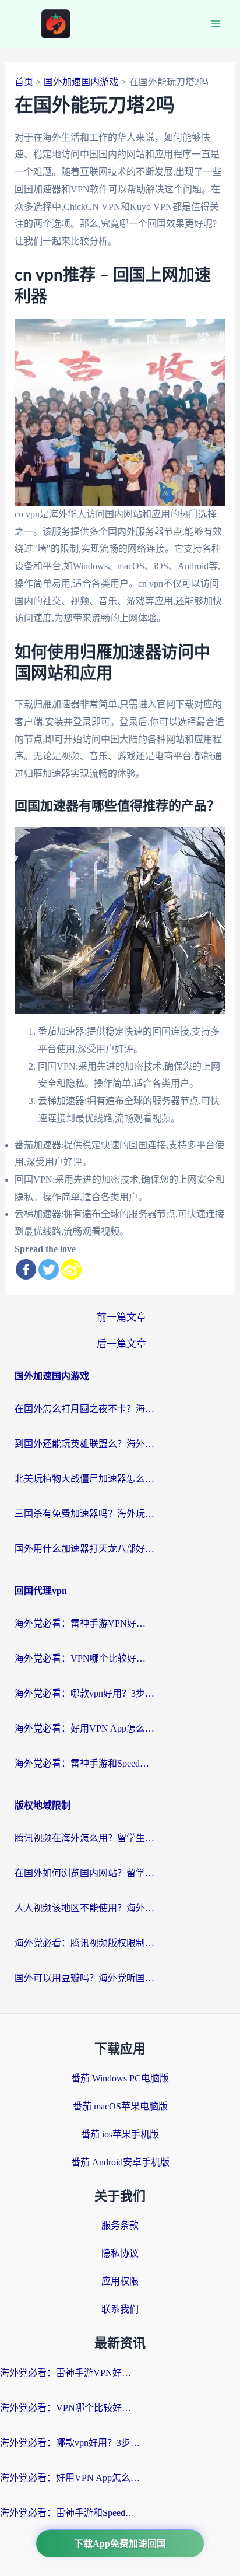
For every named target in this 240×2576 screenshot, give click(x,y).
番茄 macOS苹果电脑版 (120, 2106)
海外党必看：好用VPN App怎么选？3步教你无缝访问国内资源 (84, 1728)
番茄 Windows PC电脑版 (120, 2078)
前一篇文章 (121, 1317)
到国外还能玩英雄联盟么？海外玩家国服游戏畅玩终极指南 (84, 1444)
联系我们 (120, 2309)
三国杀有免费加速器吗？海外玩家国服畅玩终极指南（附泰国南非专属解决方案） (84, 1514)
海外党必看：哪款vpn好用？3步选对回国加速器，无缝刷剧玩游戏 (84, 1693)
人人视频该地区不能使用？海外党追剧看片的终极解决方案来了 (84, 1908)
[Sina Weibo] (71, 1269)
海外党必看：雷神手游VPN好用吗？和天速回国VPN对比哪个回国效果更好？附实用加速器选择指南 (84, 1623)
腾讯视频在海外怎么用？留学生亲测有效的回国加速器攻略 (84, 1838)
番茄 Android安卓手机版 (120, 2162)
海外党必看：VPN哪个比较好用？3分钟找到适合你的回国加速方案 (84, 1658)
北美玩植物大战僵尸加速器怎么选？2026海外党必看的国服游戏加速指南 (84, 1479)
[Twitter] (49, 1269)
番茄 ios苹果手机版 (120, 2134)
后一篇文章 (121, 1344)
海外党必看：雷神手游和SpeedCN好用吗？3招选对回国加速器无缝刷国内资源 (84, 1763)
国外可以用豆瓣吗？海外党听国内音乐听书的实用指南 (84, 1978)
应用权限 (120, 2281)
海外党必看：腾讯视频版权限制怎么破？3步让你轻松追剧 (84, 1943)
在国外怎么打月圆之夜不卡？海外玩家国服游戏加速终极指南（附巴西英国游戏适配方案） (84, 1409)
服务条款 (120, 2225)
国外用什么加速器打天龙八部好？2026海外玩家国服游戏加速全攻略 (84, 1549)
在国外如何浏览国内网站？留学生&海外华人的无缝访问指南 (84, 1873)
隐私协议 (120, 2253)
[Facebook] (26, 1269)
